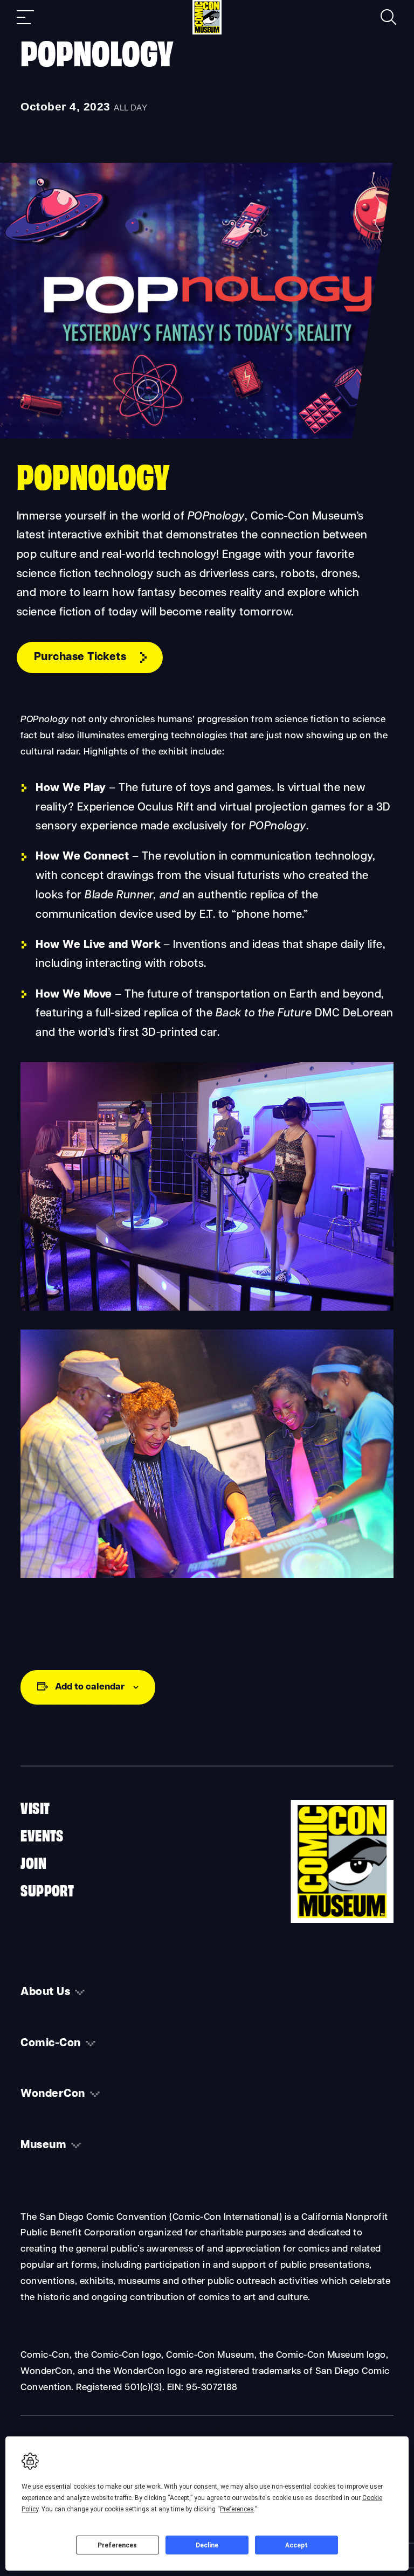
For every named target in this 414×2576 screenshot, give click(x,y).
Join (33, 1862)
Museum (43, 2145)
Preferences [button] (237, 2509)
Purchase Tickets (80, 657)
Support (47, 1889)
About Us (45, 1992)
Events (42, 1834)
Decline (207, 2545)
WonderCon (53, 2094)
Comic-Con (50, 2044)
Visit (35, 1807)
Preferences (117, 2545)
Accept (296, 2545)
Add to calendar (90, 1687)
